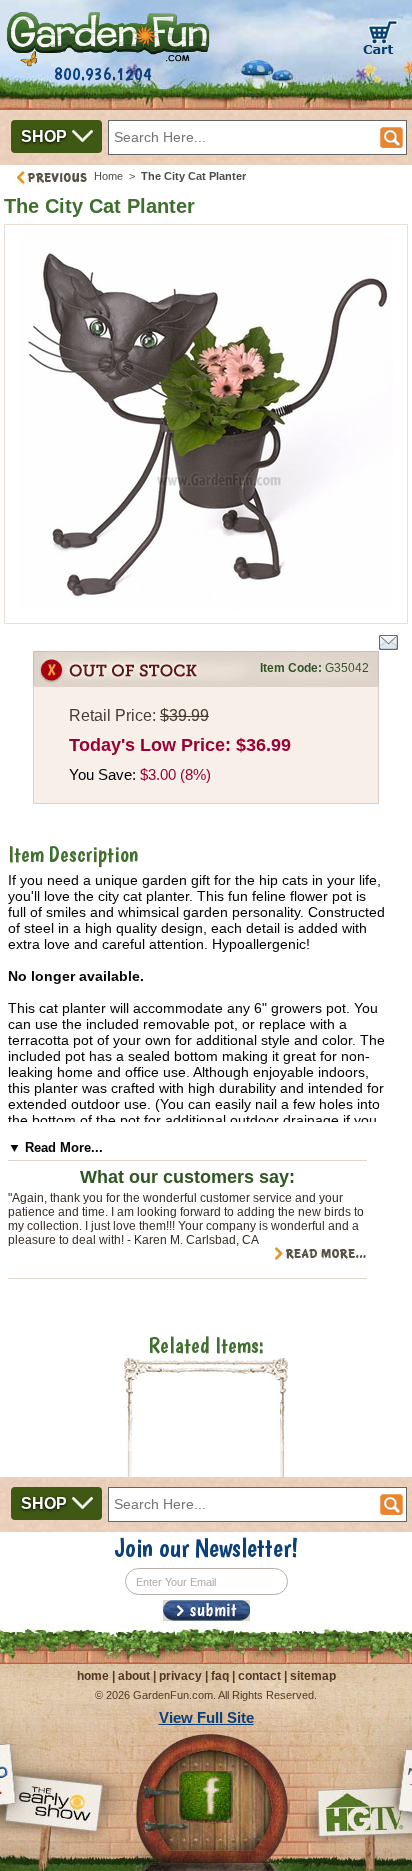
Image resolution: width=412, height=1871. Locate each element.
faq (220, 1676)
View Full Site (206, 1717)
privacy (180, 1676)
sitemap (313, 1676)
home (93, 1676)
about (134, 1676)
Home (108, 176)
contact (259, 1676)
